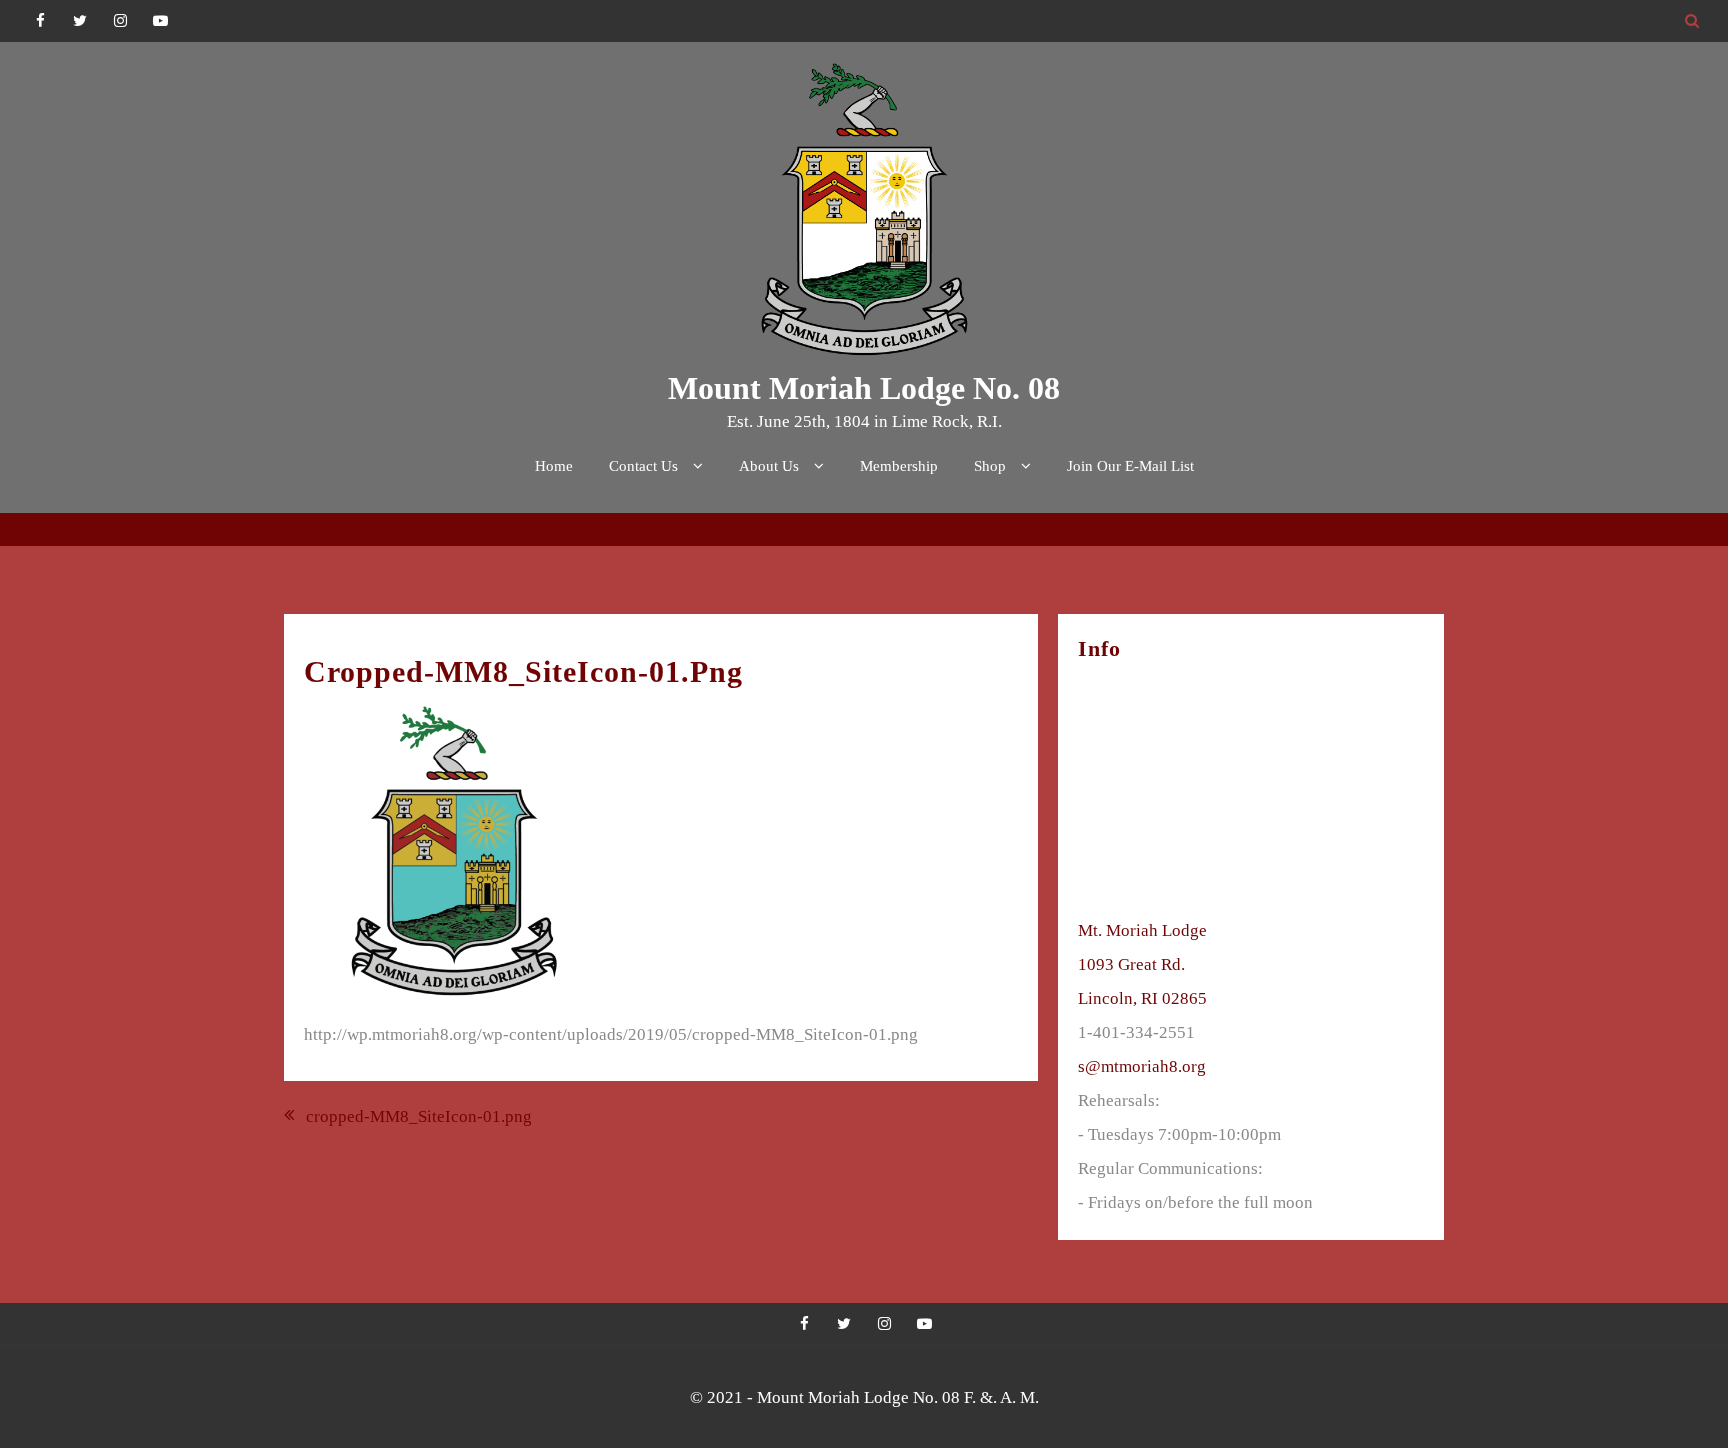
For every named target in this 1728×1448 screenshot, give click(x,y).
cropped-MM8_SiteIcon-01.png (419, 1116)
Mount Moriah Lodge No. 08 (864, 388)
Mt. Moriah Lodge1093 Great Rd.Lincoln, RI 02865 (1142, 964)
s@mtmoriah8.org (1142, 1066)
